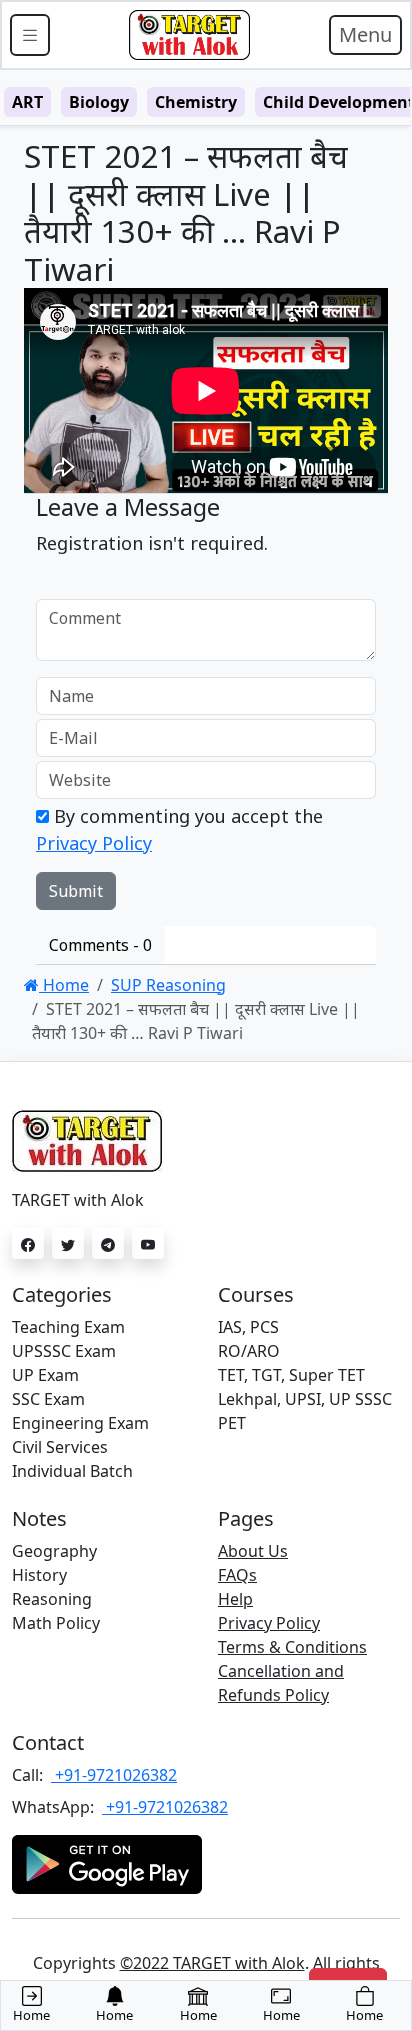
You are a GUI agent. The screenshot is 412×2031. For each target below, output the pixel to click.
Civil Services (60, 1447)
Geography (54, 1551)
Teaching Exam (68, 1327)
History (39, 1575)
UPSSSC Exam (64, 1351)
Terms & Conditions (292, 1647)
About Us (253, 1551)
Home (64, 985)
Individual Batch (72, 1471)
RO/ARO (249, 1351)
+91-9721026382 (114, 1775)
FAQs (237, 1575)
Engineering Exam (80, 1423)
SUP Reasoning (168, 985)
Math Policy (56, 1623)
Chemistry (196, 102)
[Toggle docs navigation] (30, 35)
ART (27, 102)
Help (235, 1599)
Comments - (100, 945)
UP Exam (45, 1375)
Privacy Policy (94, 843)
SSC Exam (48, 1399)
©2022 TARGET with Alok (212, 1963)
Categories (62, 1294)
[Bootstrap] (189, 35)
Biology (99, 102)
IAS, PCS (248, 1327)
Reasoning (52, 1599)
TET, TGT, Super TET (291, 1375)
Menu (365, 34)
